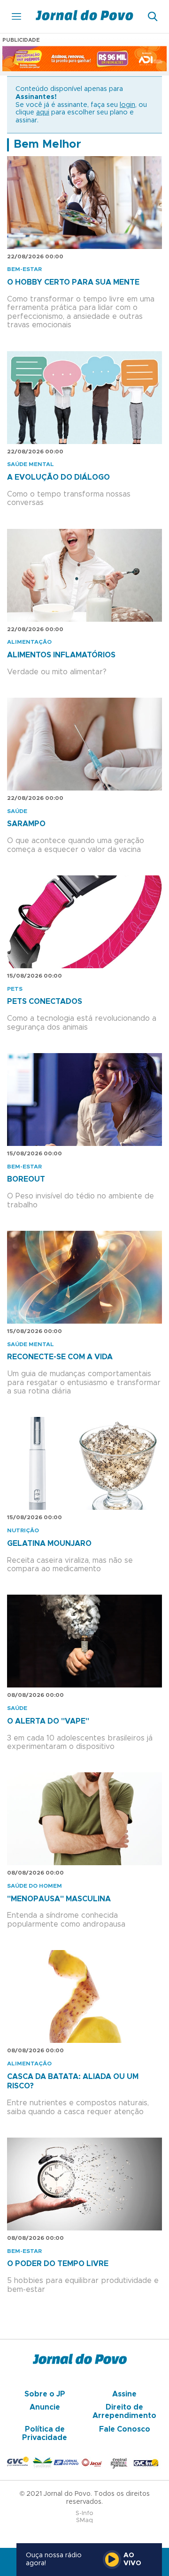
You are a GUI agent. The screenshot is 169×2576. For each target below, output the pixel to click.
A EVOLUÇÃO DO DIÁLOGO (58, 477)
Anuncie (45, 2407)
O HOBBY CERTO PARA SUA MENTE (73, 282)
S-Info (84, 2513)
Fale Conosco (125, 2429)
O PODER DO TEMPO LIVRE (58, 2264)
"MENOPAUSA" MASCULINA (59, 1899)
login (127, 105)
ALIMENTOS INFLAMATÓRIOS (61, 655)
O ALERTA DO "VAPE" (48, 1721)
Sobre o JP (45, 2394)
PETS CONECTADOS (45, 1002)
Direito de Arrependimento (124, 2411)
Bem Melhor (47, 144)
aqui (43, 113)
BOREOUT (26, 1179)
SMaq (84, 2520)
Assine (124, 2394)
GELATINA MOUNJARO (49, 1544)
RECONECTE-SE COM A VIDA (60, 1357)
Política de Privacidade (45, 2433)
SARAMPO (26, 824)
